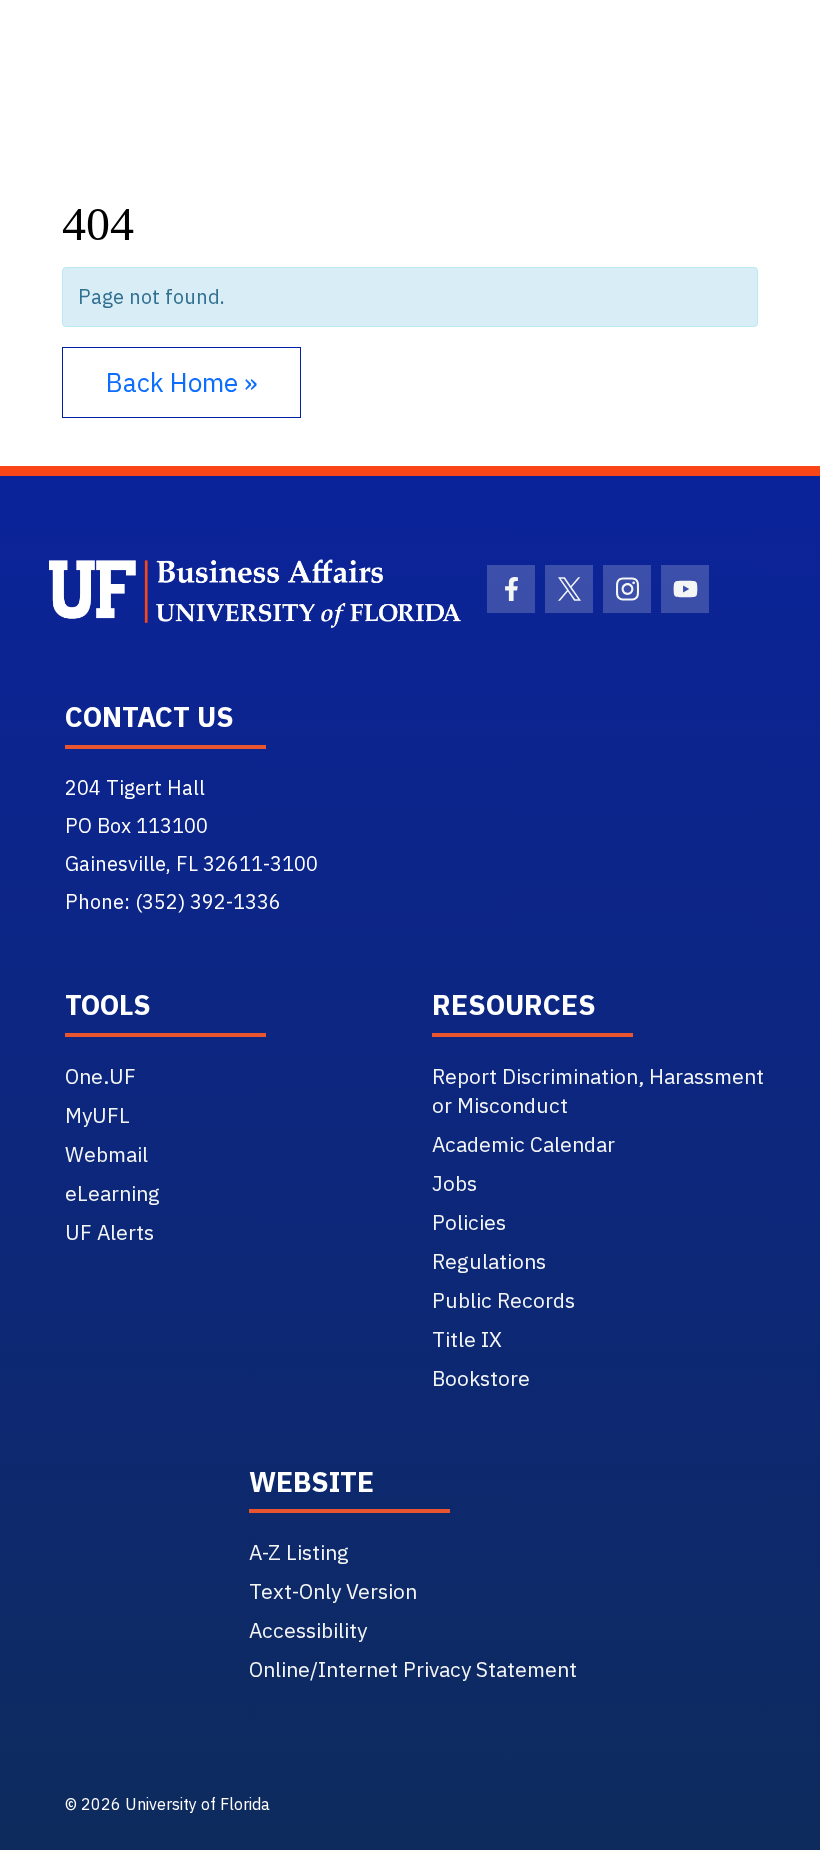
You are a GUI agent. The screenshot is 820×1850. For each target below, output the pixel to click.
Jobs (454, 1183)
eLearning (112, 1193)
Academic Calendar (523, 1144)
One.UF (100, 1076)
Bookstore (481, 1378)
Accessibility (308, 1630)
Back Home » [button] (181, 382)
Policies (469, 1222)
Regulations (489, 1261)
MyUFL (97, 1115)
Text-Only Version (333, 1591)
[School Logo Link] (220, 594)
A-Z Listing (299, 1552)
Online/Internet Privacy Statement (413, 1669)
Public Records (503, 1300)
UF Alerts (109, 1232)
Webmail (106, 1154)
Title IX (467, 1339)
